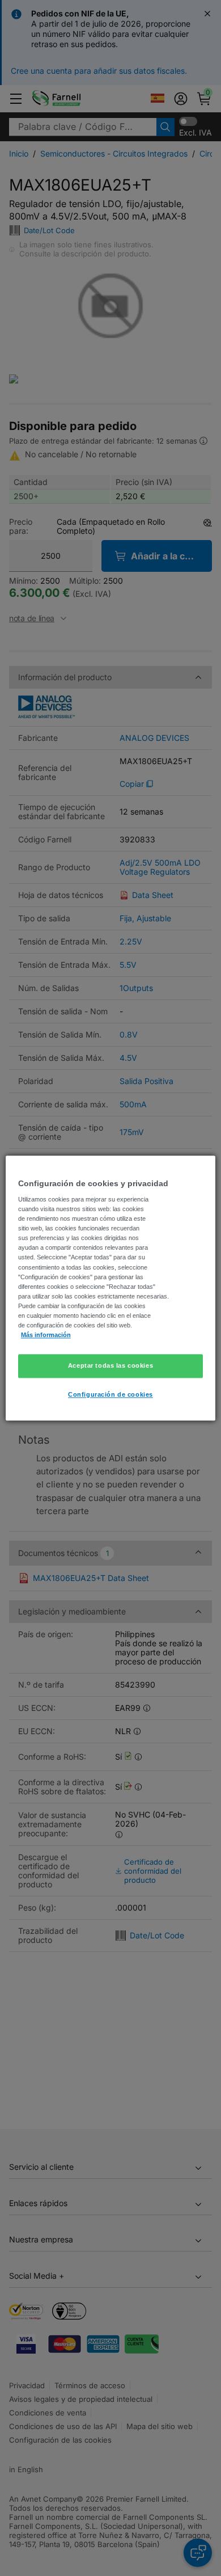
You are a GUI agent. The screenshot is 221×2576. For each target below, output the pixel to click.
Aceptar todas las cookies (110, 1365)
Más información (46, 1335)
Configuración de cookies (110, 1394)
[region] (111, 1288)
